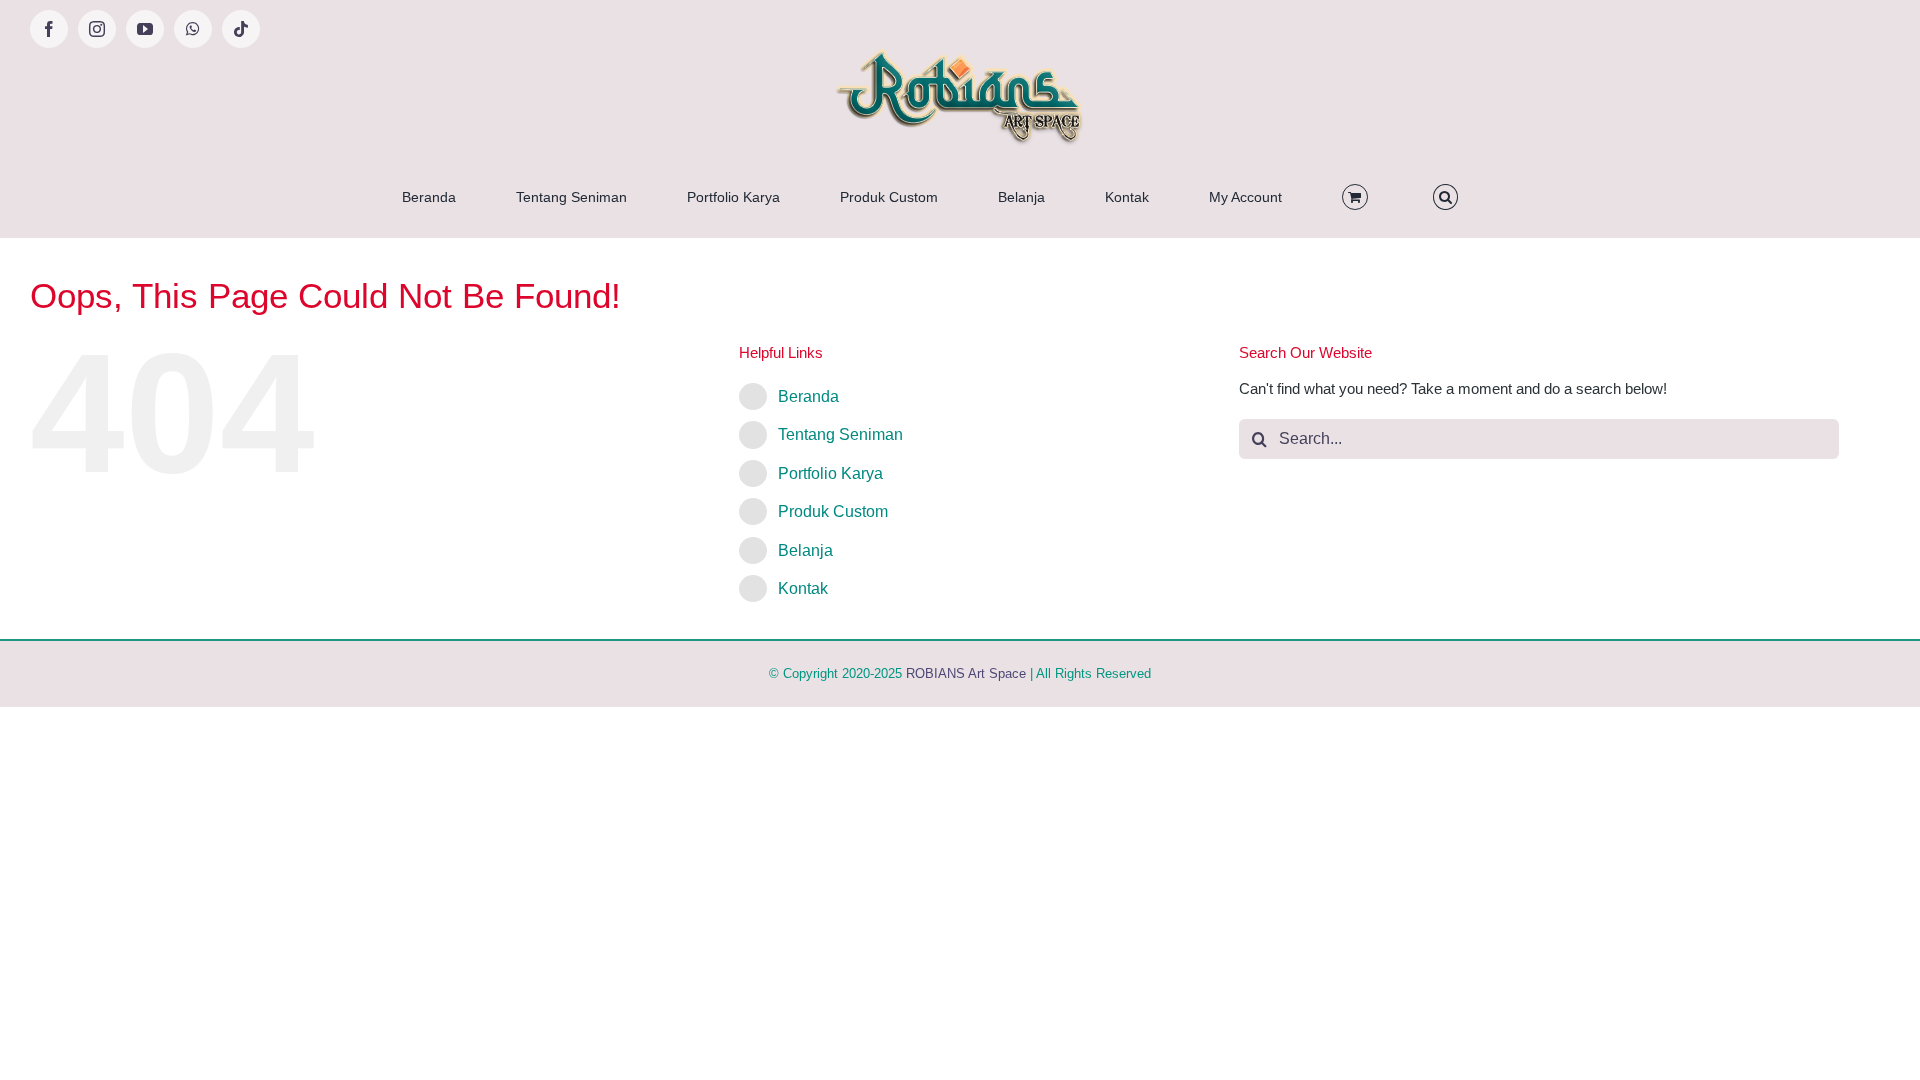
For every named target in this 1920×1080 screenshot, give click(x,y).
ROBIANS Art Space (966, 673)
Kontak (803, 588)
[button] (1445, 197)
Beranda (808, 396)
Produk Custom (833, 511)
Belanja (805, 550)
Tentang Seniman (840, 434)
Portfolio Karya (830, 473)
